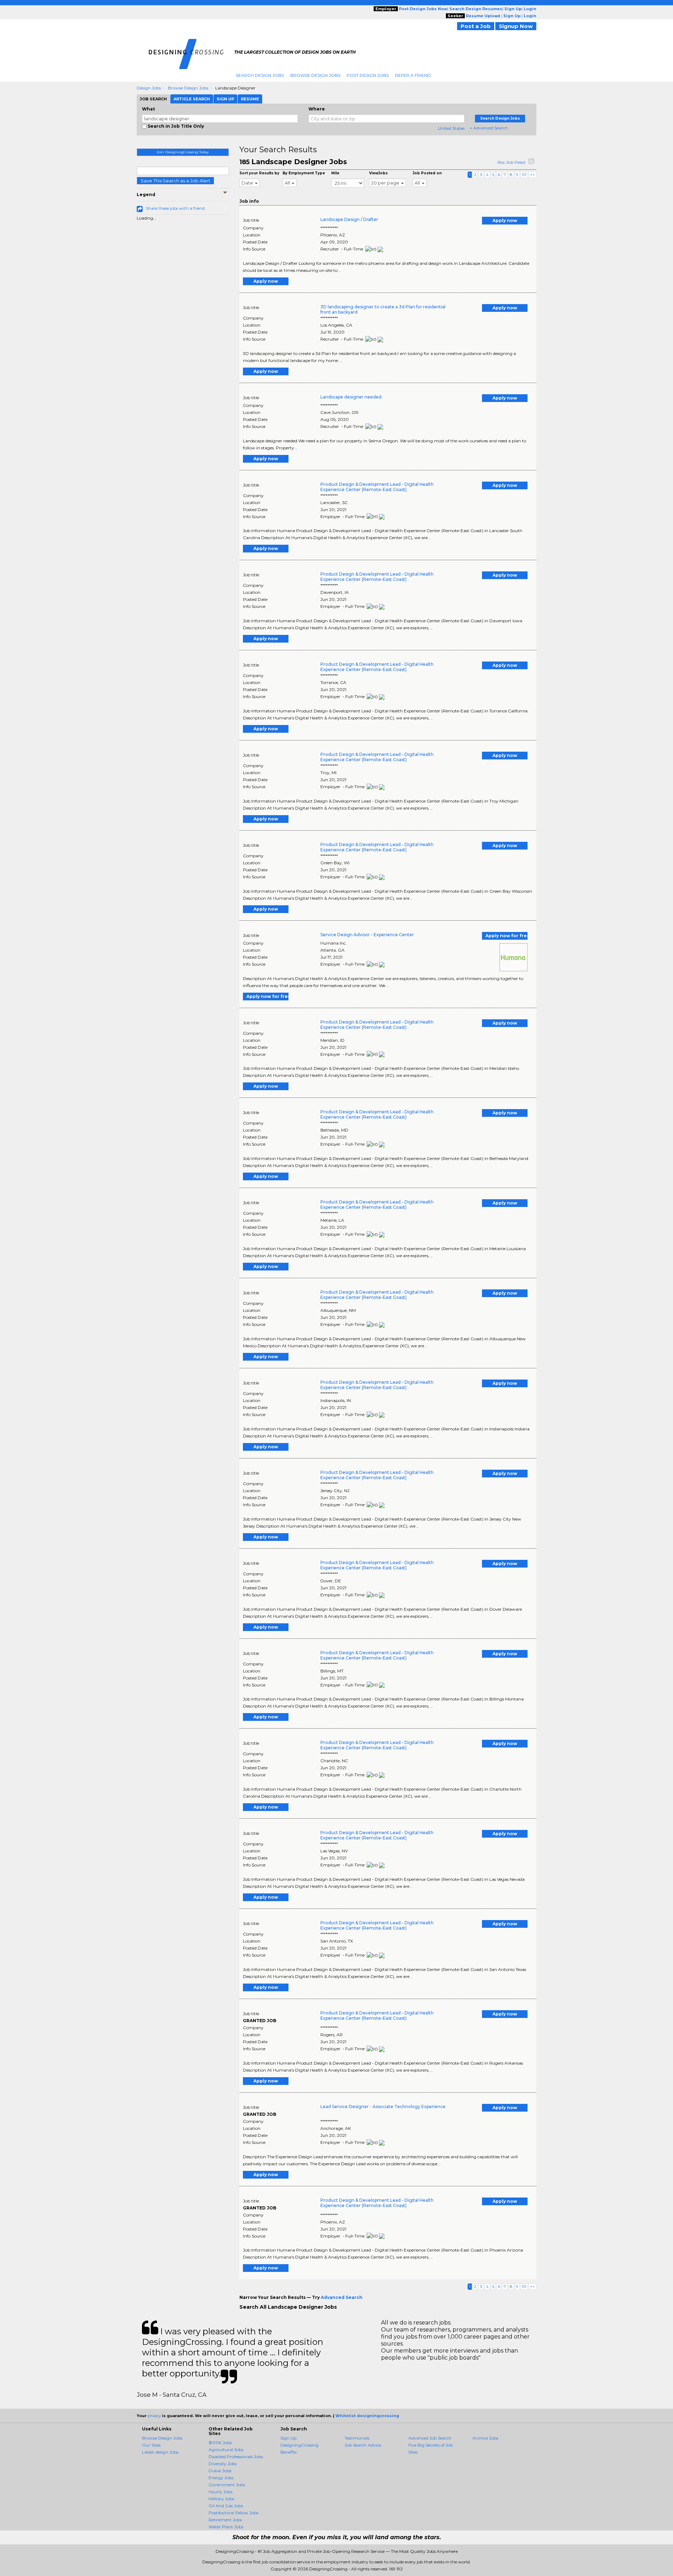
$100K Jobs (220, 2443)
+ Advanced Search (489, 128)
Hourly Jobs (220, 2492)
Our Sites (151, 2445)
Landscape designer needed (351, 397)
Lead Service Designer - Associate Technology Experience (383, 2107)
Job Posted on (427, 173)
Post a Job (476, 26)
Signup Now (516, 26)
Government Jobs (227, 2485)
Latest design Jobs (160, 2452)
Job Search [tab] (153, 99)
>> (532, 175)
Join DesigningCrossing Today (183, 152)
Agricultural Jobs (226, 2450)
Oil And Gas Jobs (226, 2506)
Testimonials (357, 2438)
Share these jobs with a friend (175, 208)
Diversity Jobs (223, 2464)
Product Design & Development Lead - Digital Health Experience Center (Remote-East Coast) (377, 487)
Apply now (505, 220)
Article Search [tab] (192, 99)
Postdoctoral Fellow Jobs (233, 2513)
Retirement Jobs (225, 2520)
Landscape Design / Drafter (349, 219)
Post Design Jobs (368, 75)
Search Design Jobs (260, 75)
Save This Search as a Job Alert (175, 181)
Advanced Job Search (430, 2438)
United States (451, 128)
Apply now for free (507, 936)
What (148, 109)
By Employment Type (304, 173)
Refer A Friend (413, 75)
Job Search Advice (363, 2445)
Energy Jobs (221, 2478)
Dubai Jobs (220, 2471)
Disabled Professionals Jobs (236, 2457)
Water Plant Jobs (226, 2527)
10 (524, 175)
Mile (335, 173)
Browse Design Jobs (315, 75)
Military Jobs (221, 2499)
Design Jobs (149, 88)
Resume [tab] (250, 99)
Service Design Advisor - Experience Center (367, 935)
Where (317, 109)
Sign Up (288, 2438)
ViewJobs (378, 173)
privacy (154, 2416)
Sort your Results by (259, 173)
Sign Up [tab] (225, 99)
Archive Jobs (485, 2438)
